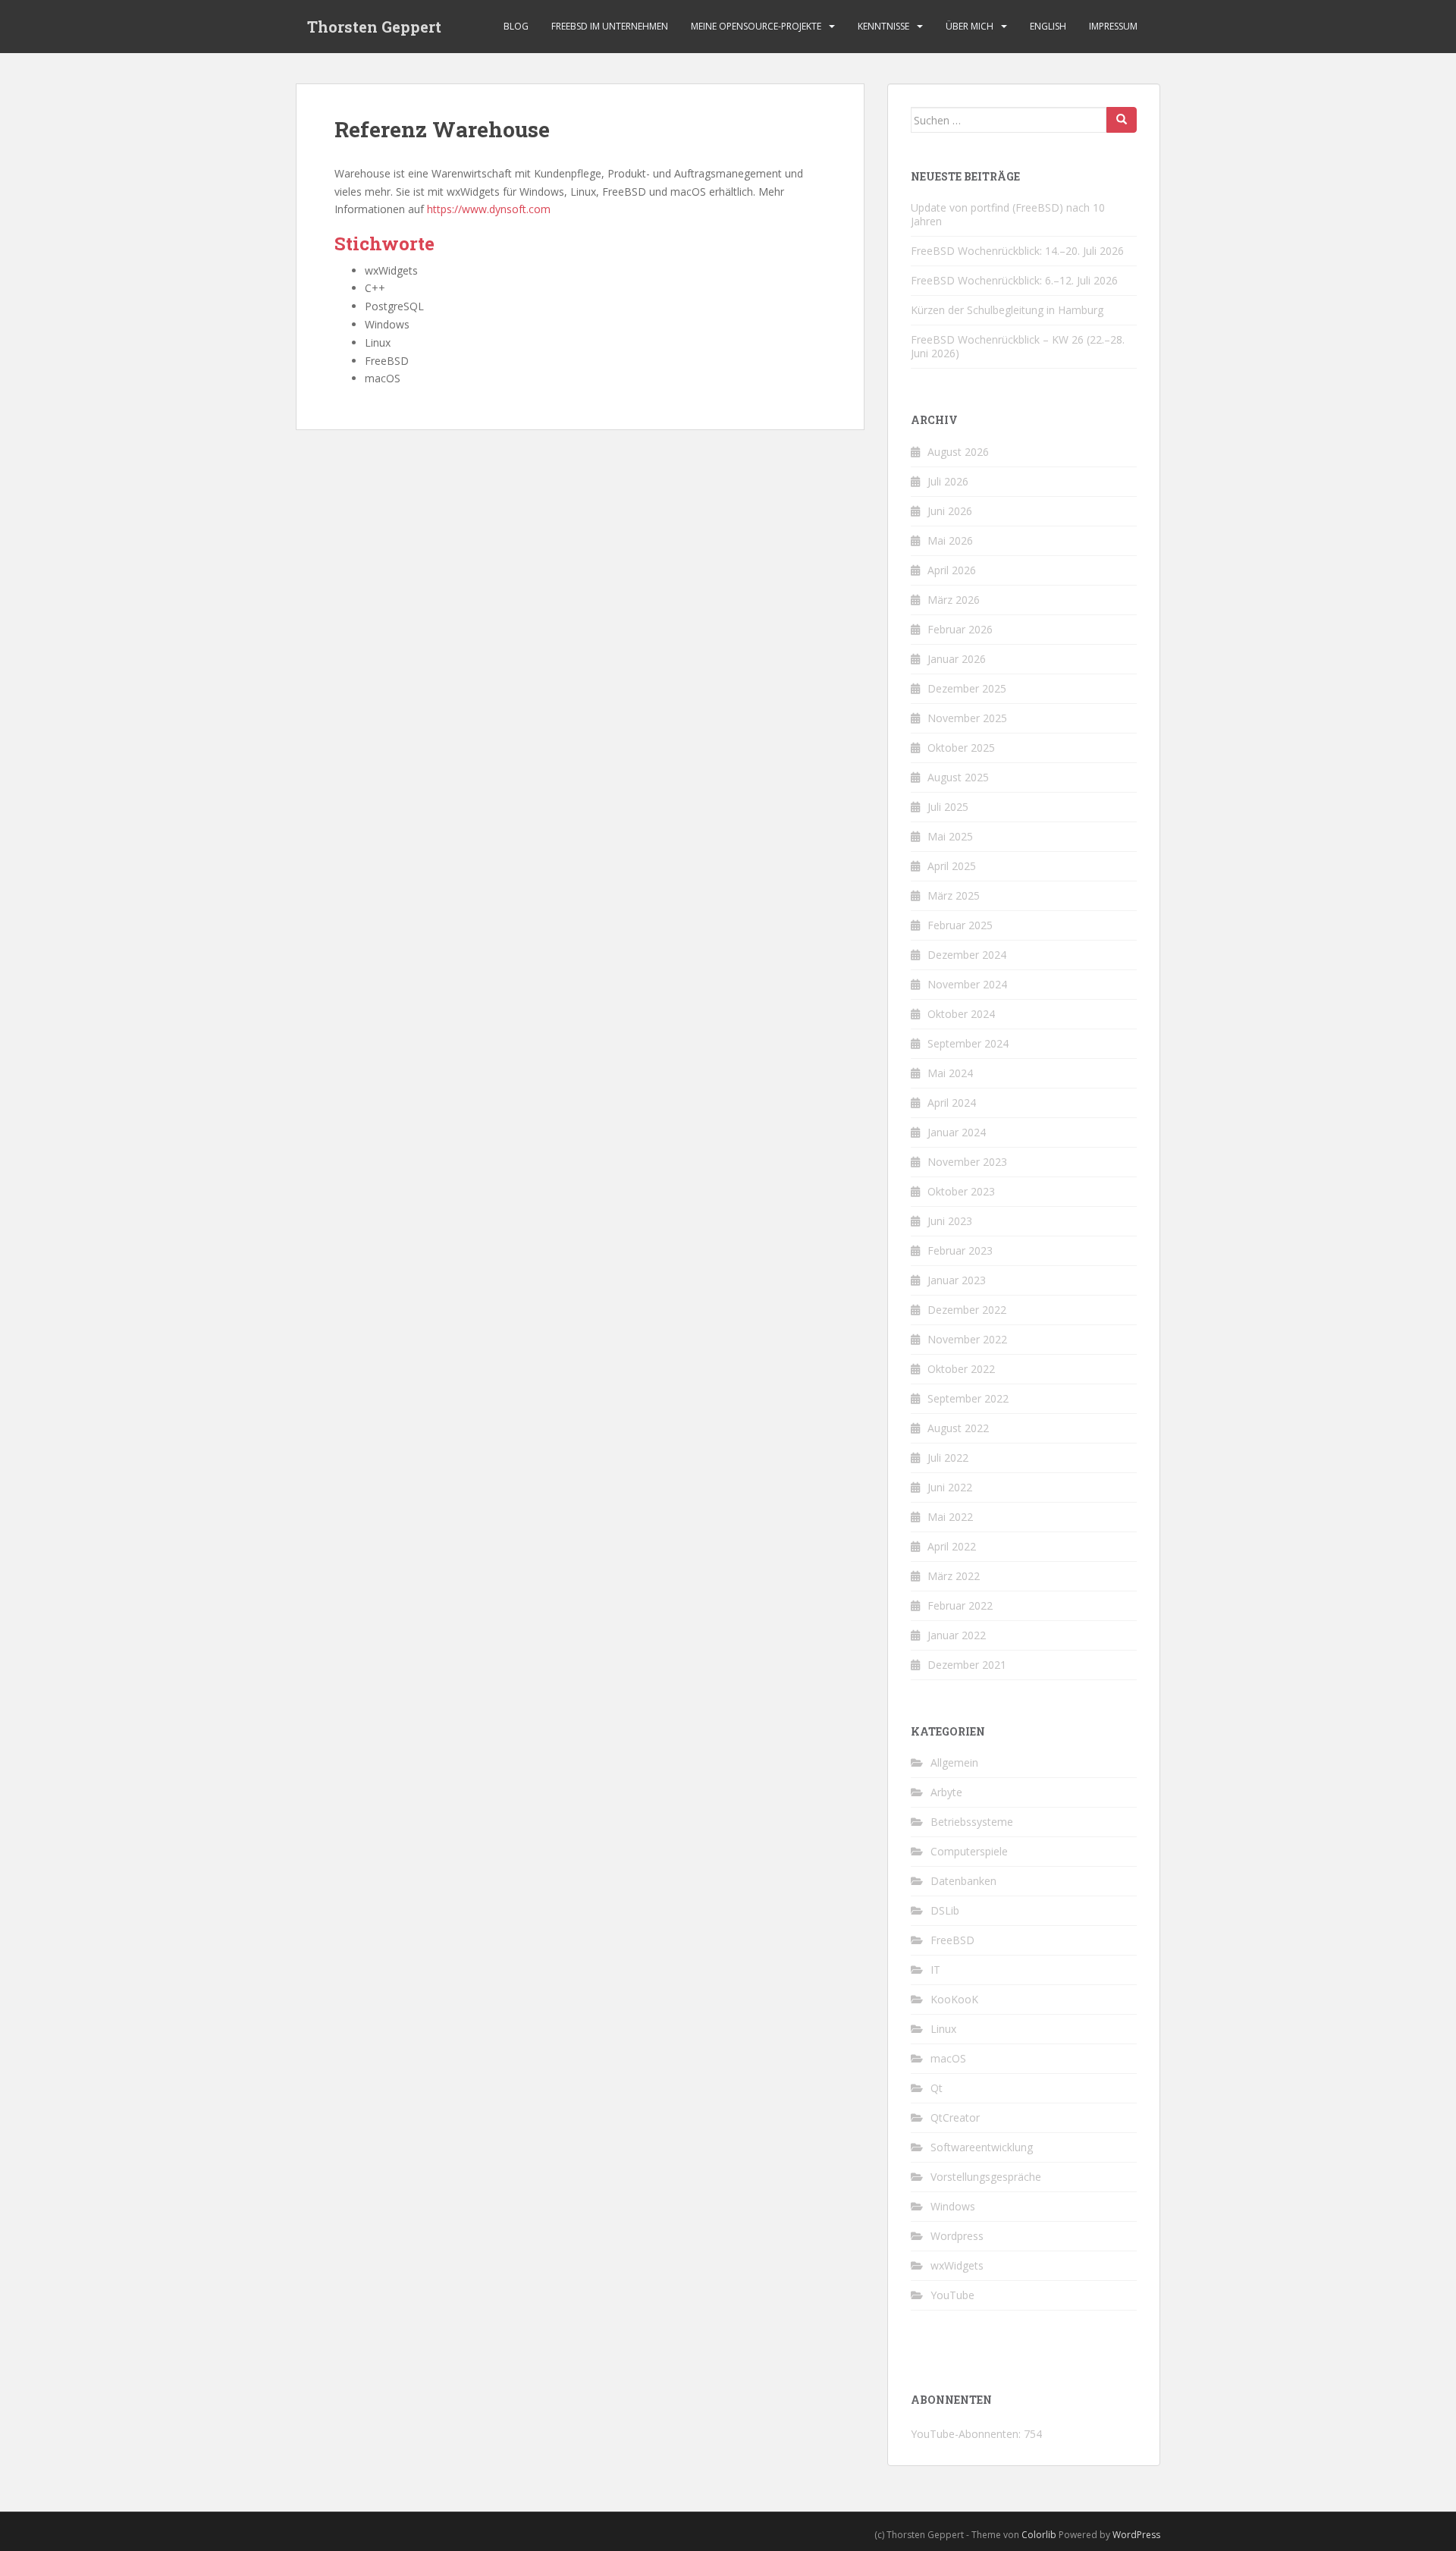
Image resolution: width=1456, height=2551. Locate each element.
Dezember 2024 (967, 955)
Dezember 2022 (967, 1310)
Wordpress (957, 2236)
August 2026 (958, 452)
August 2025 (958, 777)
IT (935, 1970)
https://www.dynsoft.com (489, 209)
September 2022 (968, 1398)
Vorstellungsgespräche (986, 2177)
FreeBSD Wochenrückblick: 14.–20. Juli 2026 (1017, 251)
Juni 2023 (950, 1221)
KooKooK (954, 1999)
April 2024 (952, 1103)
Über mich (970, 26)
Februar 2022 (960, 1605)
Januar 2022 (957, 1635)
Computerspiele (969, 1851)
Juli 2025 (948, 807)
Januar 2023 (957, 1280)
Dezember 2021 (967, 1665)
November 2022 (967, 1339)
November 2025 (967, 718)
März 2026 (954, 600)
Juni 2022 (950, 1487)
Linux (943, 2029)
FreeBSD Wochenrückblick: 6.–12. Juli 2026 (1014, 280)
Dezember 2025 (967, 688)
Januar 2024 (957, 1132)
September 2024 (968, 1043)
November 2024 (967, 984)
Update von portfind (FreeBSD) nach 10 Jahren (1008, 214)
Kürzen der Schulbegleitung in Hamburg (1007, 310)
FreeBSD (952, 1940)
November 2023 (967, 1162)
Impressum (1113, 26)
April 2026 (952, 570)
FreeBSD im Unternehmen (610, 26)
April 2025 (952, 866)
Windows (953, 2206)
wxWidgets (957, 2265)
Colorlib (1039, 2535)
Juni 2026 (950, 511)
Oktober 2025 (961, 748)
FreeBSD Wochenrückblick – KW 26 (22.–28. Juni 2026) (1018, 346)
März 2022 (954, 1576)
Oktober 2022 (961, 1369)
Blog (516, 26)
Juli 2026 (948, 481)
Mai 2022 (950, 1517)
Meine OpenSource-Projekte (756, 26)
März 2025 (954, 895)
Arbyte (946, 1792)
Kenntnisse (883, 26)
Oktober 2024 (961, 1014)
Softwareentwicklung (982, 2147)
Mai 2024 (950, 1073)
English (1048, 26)
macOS (948, 2058)
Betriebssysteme (972, 1822)
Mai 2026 (950, 540)
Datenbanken (963, 1881)
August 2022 (958, 1428)
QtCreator (955, 2117)
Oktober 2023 (961, 1191)
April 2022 (952, 1546)
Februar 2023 (960, 1250)
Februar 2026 (960, 629)
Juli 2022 (948, 1458)
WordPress (1136, 2535)
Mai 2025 (950, 836)
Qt (937, 2088)
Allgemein (954, 1762)
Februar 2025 (960, 925)
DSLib (945, 1910)
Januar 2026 (957, 659)
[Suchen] (1122, 120)
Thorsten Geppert (374, 27)
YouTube (952, 2295)
